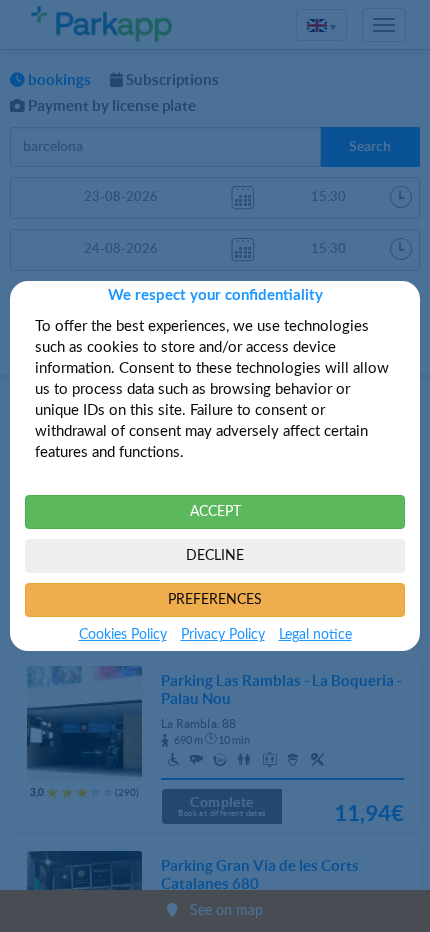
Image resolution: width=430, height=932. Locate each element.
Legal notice (315, 635)
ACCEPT (215, 512)
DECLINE (215, 556)
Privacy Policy (223, 635)
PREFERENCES (215, 600)
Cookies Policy (123, 635)
